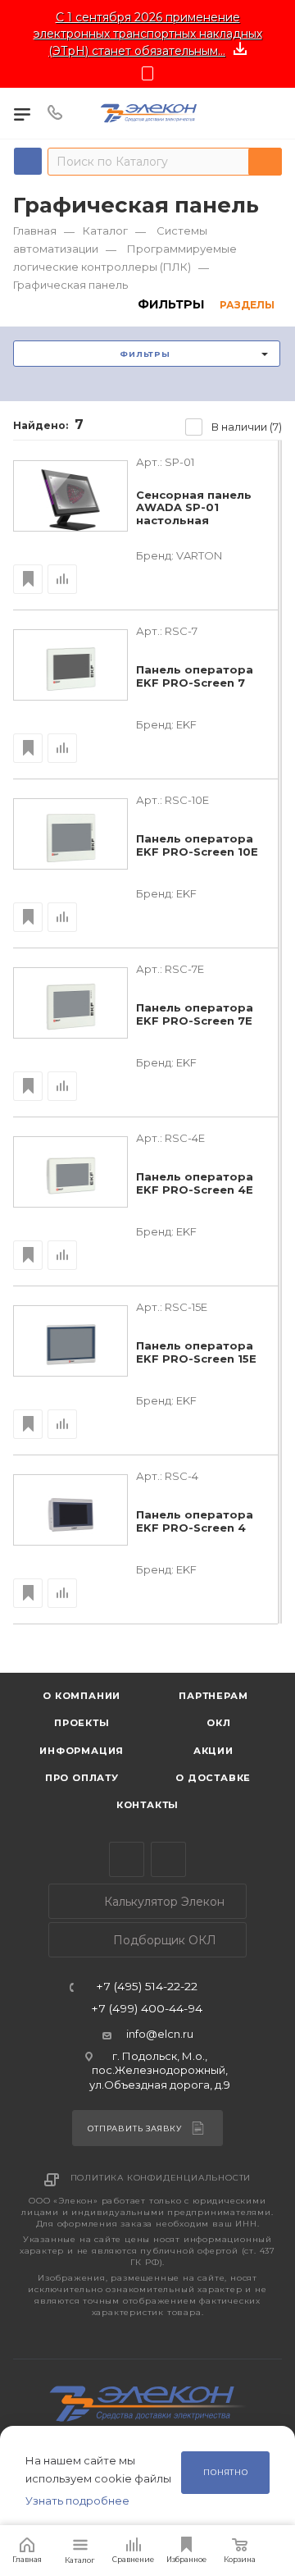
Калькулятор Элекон (163, 1902)
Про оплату (82, 1778)
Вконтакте (168, 1859)
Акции (213, 1751)
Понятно (226, 2472)
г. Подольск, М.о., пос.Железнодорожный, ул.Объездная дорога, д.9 (160, 2070)
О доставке (213, 1778)
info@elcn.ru (160, 2034)
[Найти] (265, 162)
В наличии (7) (247, 427)
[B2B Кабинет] (272, 113)
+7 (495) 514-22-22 (147, 1987)
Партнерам (213, 1696)
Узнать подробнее (77, 2501)
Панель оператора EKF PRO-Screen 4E (195, 1183)
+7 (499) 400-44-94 (147, 2009)
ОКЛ (218, 1723)
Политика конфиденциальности (161, 2178)
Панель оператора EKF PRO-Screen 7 (195, 676)
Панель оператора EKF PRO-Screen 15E (196, 1352)
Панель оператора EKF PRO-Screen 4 (195, 1521)
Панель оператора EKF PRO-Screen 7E (195, 1014)
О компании (82, 1696)
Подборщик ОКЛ (163, 1940)
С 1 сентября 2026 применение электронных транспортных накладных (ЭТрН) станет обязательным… (148, 34)
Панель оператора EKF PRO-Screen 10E (197, 845)
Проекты (82, 1723)
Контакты (147, 1805)
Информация (82, 1751)
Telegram (127, 1859)
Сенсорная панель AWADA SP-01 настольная (194, 508)
